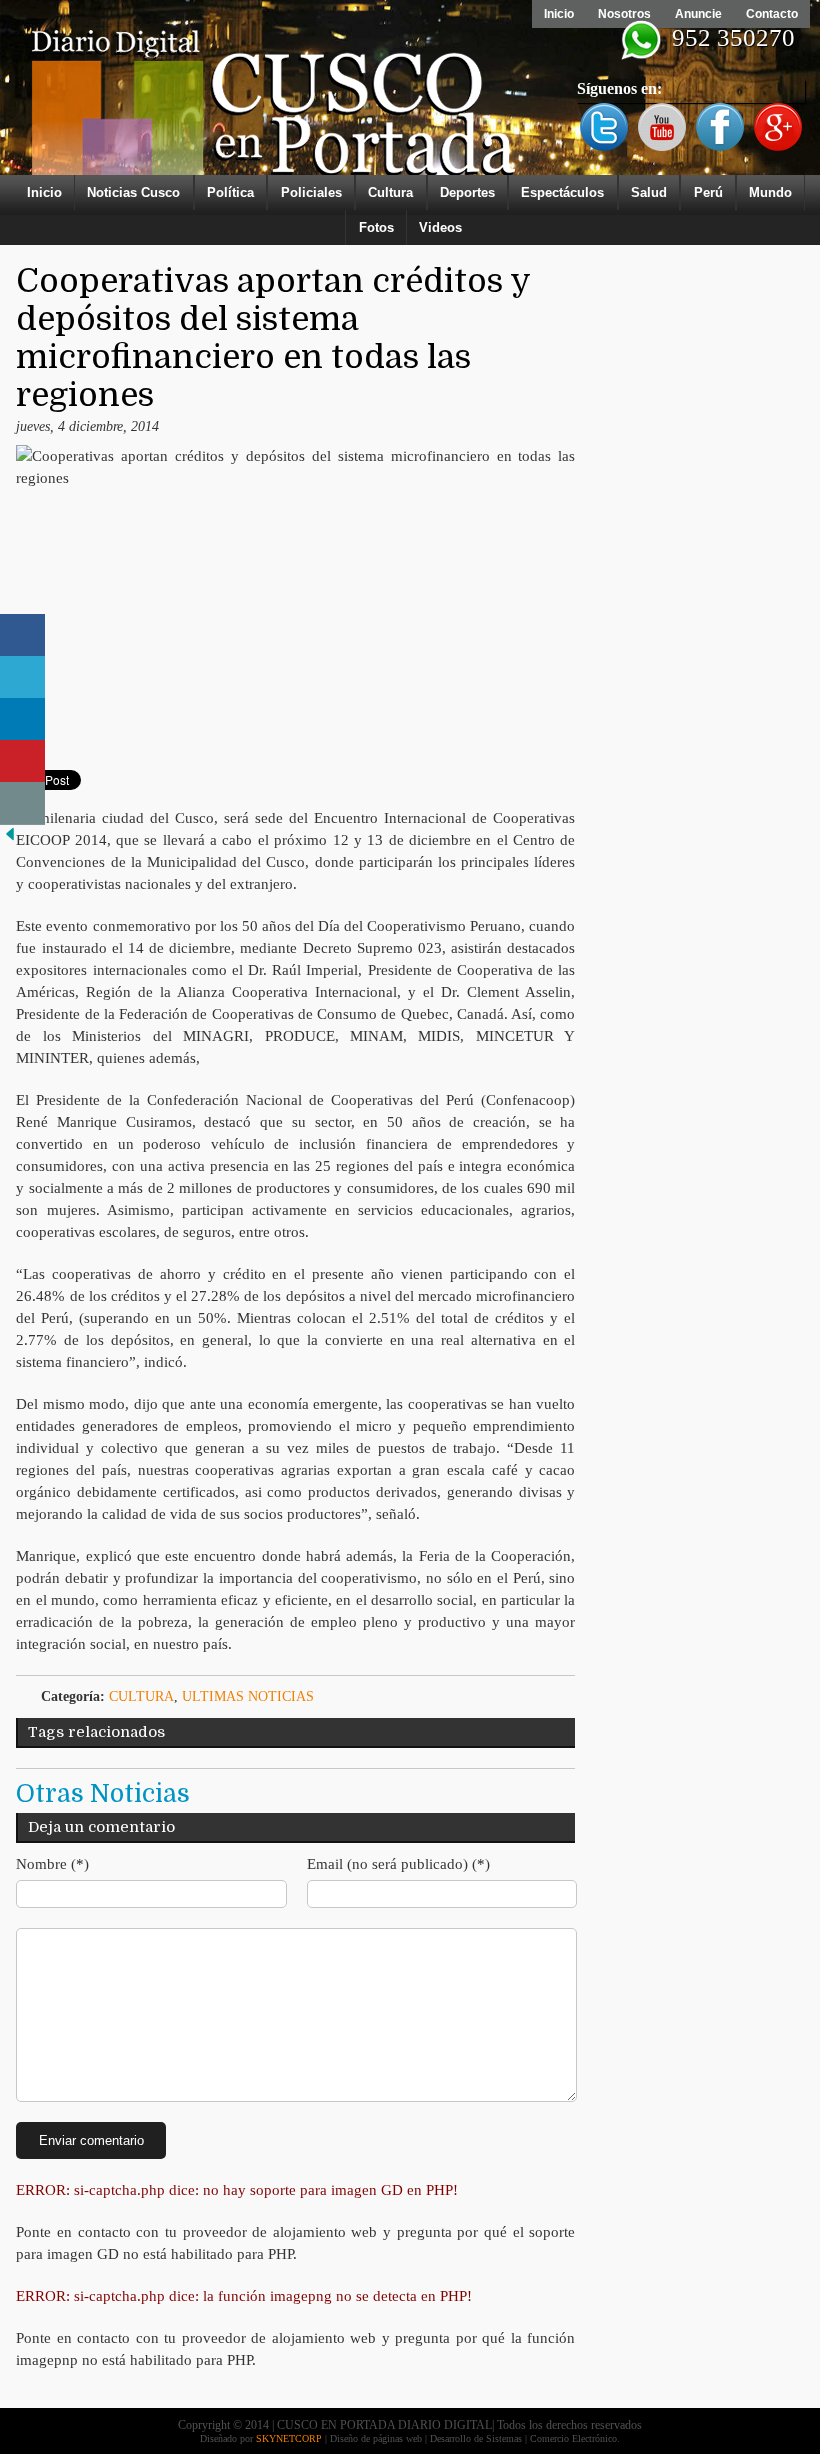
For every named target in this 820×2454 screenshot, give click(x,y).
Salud (649, 192)
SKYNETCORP (289, 2438)
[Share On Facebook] (22, 635)
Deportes (467, 192)
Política (230, 192)
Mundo (770, 192)
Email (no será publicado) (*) (398, 1864)
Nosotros (624, 14)
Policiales (311, 192)
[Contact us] (22, 803)
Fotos (376, 227)
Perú (708, 192)
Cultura (390, 192)
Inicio (559, 14)
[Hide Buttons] (10, 839)
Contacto (772, 14)
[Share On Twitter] (22, 677)
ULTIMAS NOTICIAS (248, 1696)
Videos (440, 227)
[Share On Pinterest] (22, 761)
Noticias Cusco (133, 192)
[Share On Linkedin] (22, 719)
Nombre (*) (52, 1864)
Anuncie (698, 14)
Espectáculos (562, 192)
